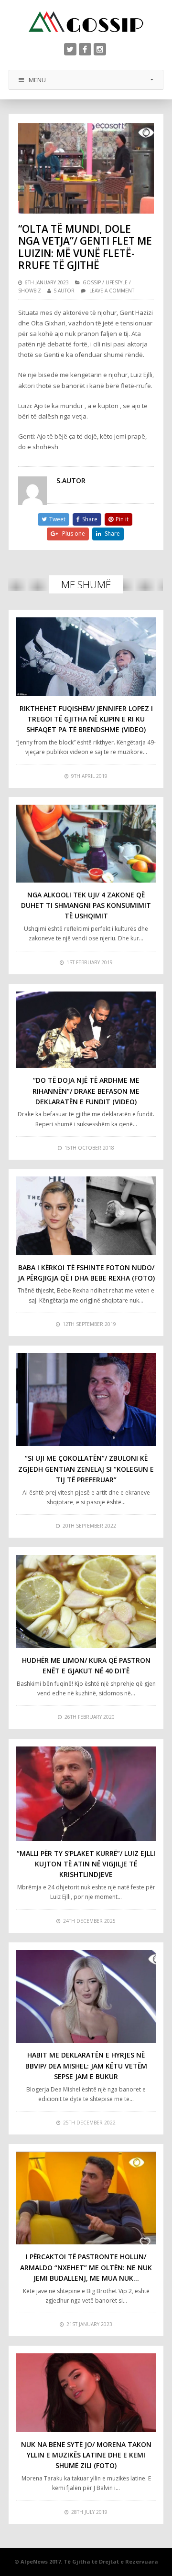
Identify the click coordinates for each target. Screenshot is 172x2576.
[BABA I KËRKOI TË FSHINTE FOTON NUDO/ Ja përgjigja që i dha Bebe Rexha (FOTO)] (86, 1216)
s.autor (64, 291)
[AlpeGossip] (86, 22)
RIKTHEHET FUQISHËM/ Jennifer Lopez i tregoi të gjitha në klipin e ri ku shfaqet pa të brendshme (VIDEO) (86, 719)
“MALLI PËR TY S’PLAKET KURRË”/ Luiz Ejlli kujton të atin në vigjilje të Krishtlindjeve (86, 1864)
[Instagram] (100, 49)
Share (90, 519)
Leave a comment (112, 291)
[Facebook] (85, 49)
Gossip (92, 282)
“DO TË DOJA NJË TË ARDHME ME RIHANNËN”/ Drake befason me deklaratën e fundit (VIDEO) (86, 1091)
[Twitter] (70, 49)
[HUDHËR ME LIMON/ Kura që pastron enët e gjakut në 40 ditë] (86, 1601)
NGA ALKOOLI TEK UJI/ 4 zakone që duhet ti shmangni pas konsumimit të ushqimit (86, 905)
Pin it (122, 519)
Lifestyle (117, 282)
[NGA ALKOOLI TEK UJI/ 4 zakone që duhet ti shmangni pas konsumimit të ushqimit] (86, 844)
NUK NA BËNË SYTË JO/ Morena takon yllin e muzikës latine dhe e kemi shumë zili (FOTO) (86, 2455)
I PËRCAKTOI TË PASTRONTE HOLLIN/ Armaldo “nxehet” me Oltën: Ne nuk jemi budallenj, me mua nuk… (86, 2267)
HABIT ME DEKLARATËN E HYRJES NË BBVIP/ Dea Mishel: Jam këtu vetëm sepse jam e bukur (86, 2066)
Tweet (57, 519)
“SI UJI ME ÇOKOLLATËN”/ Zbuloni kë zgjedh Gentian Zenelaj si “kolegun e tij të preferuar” (86, 1469)
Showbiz (30, 291)
